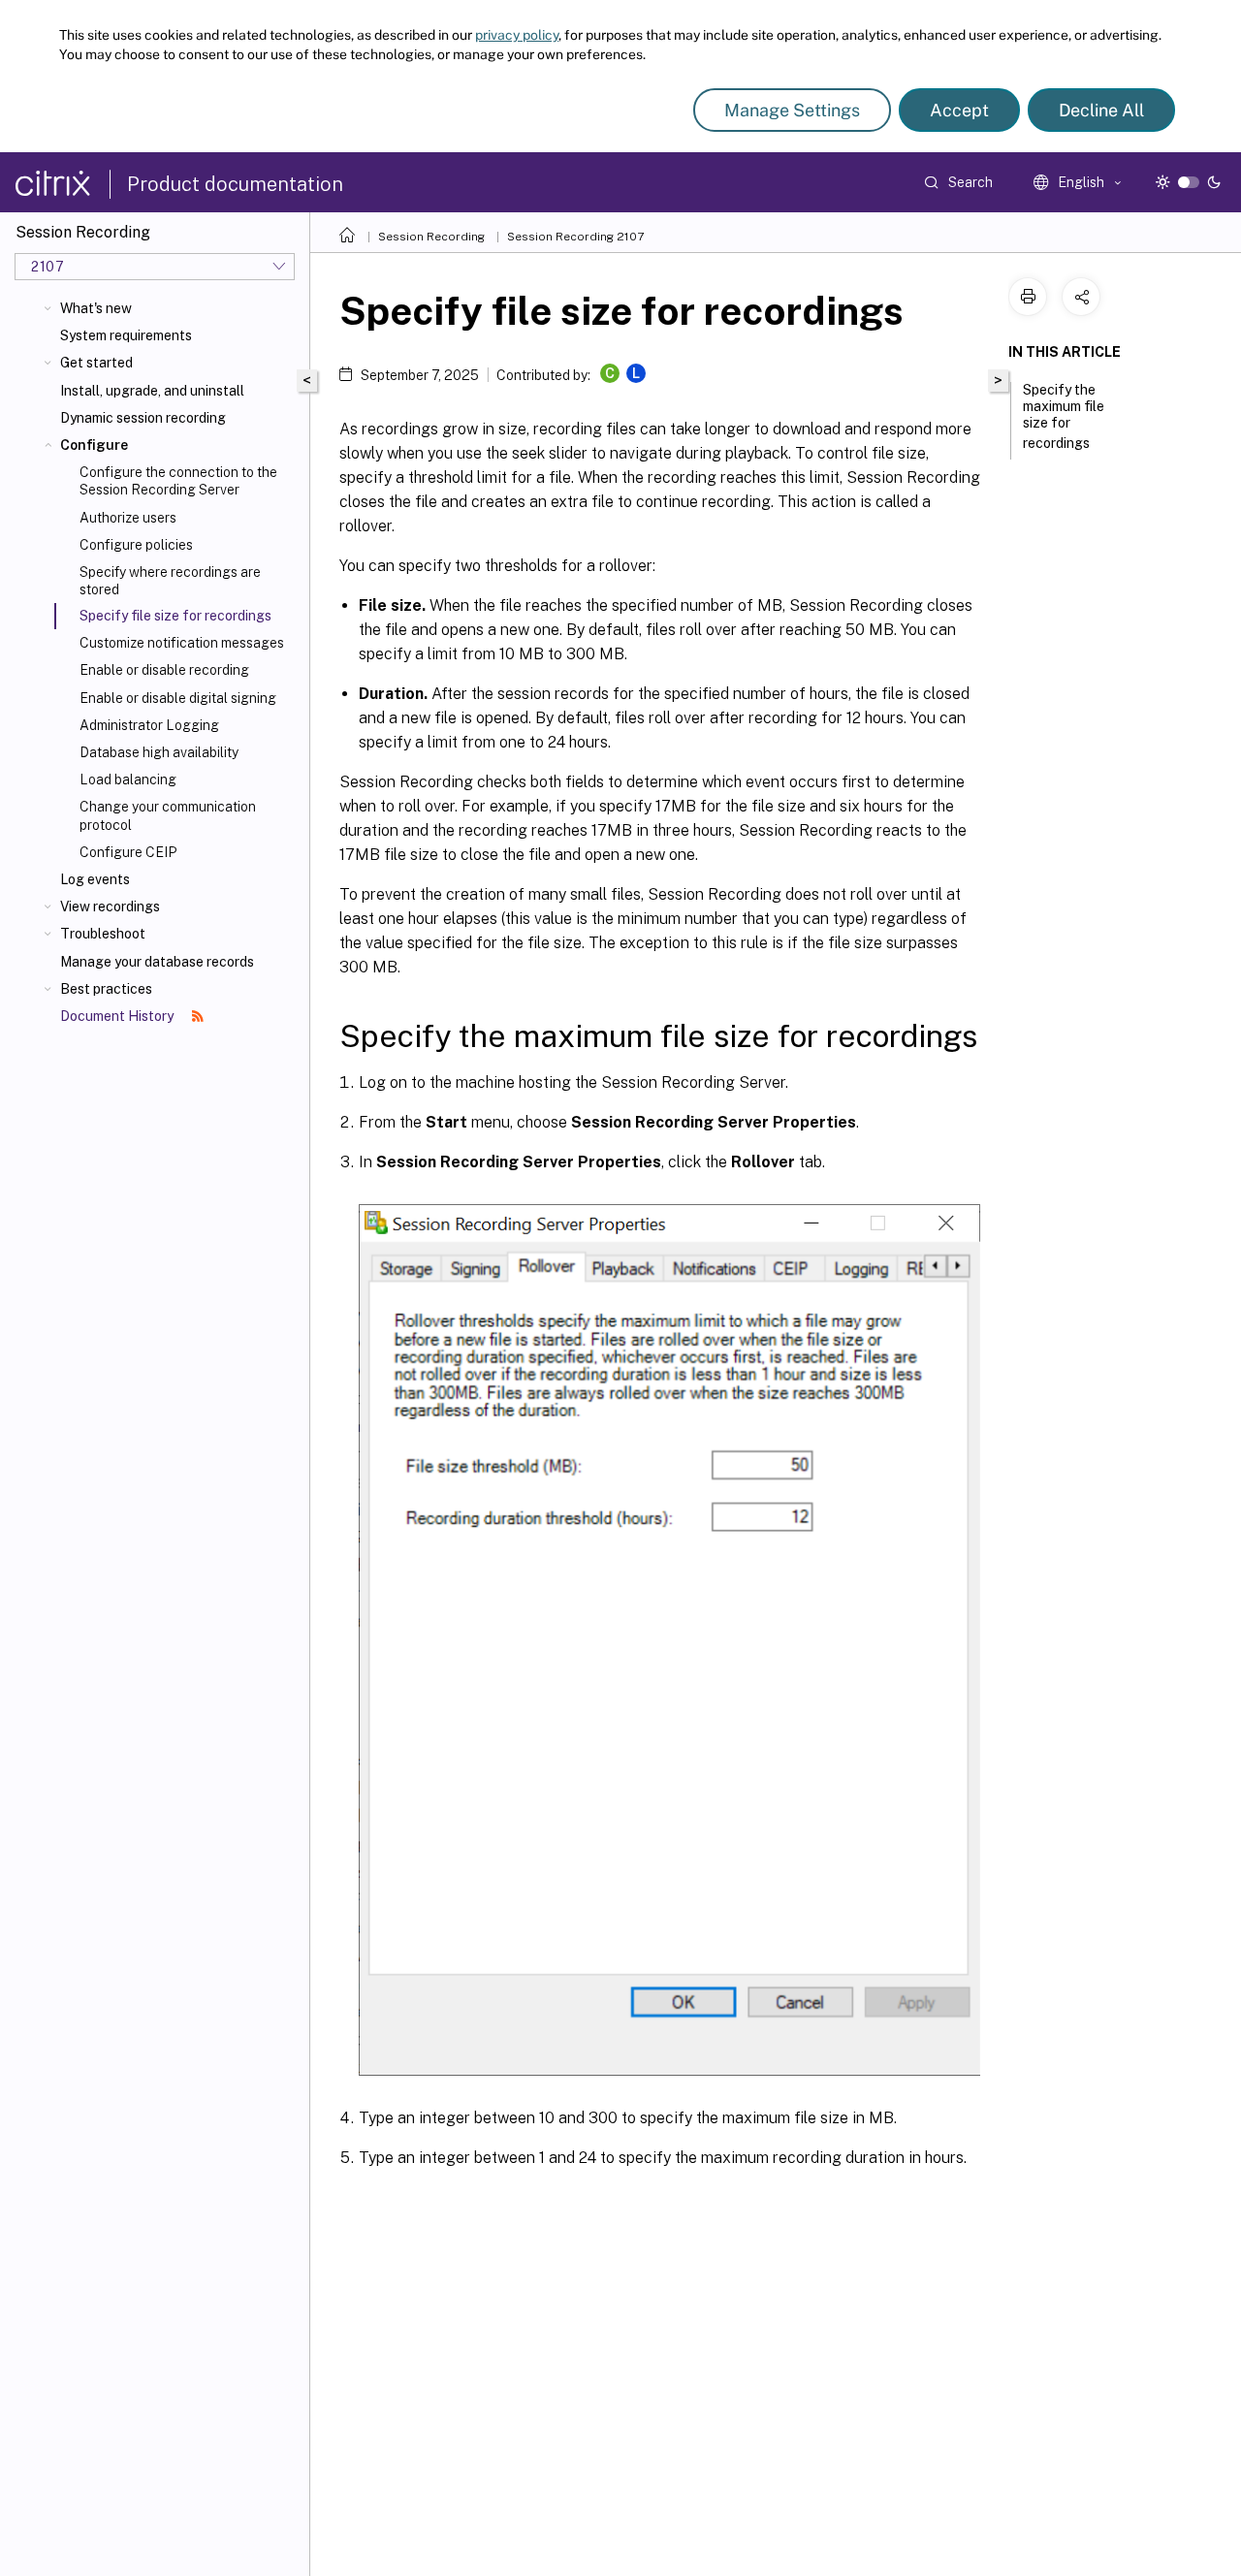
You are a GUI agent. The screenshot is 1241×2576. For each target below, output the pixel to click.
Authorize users (128, 518)
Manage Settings (792, 110)
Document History (118, 1016)
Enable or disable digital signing (178, 698)
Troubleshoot (103, 934)
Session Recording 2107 (575, 237)
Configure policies (136, 545)
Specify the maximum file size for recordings (1064, 416)
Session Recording (431, 237)
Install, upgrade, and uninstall (152, 391)
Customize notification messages (182, 643)
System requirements (126, 335)
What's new (96, 308)
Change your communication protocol (168, 815)
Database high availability (159, 752)
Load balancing (128, 779)
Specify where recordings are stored (170, 581)
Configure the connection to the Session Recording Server (178, 481)
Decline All (1101, 110)
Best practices (106, 989)
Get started (96, 363)
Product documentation (235, 184)
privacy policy (517, 35)
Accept (959, 110)
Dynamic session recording (143, 418)
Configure (94, 445)
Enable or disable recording (164, 670)
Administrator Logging (149, 725)
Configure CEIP (128, 852)
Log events (95, 879)
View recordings (110, 906)
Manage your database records (157, 962)
